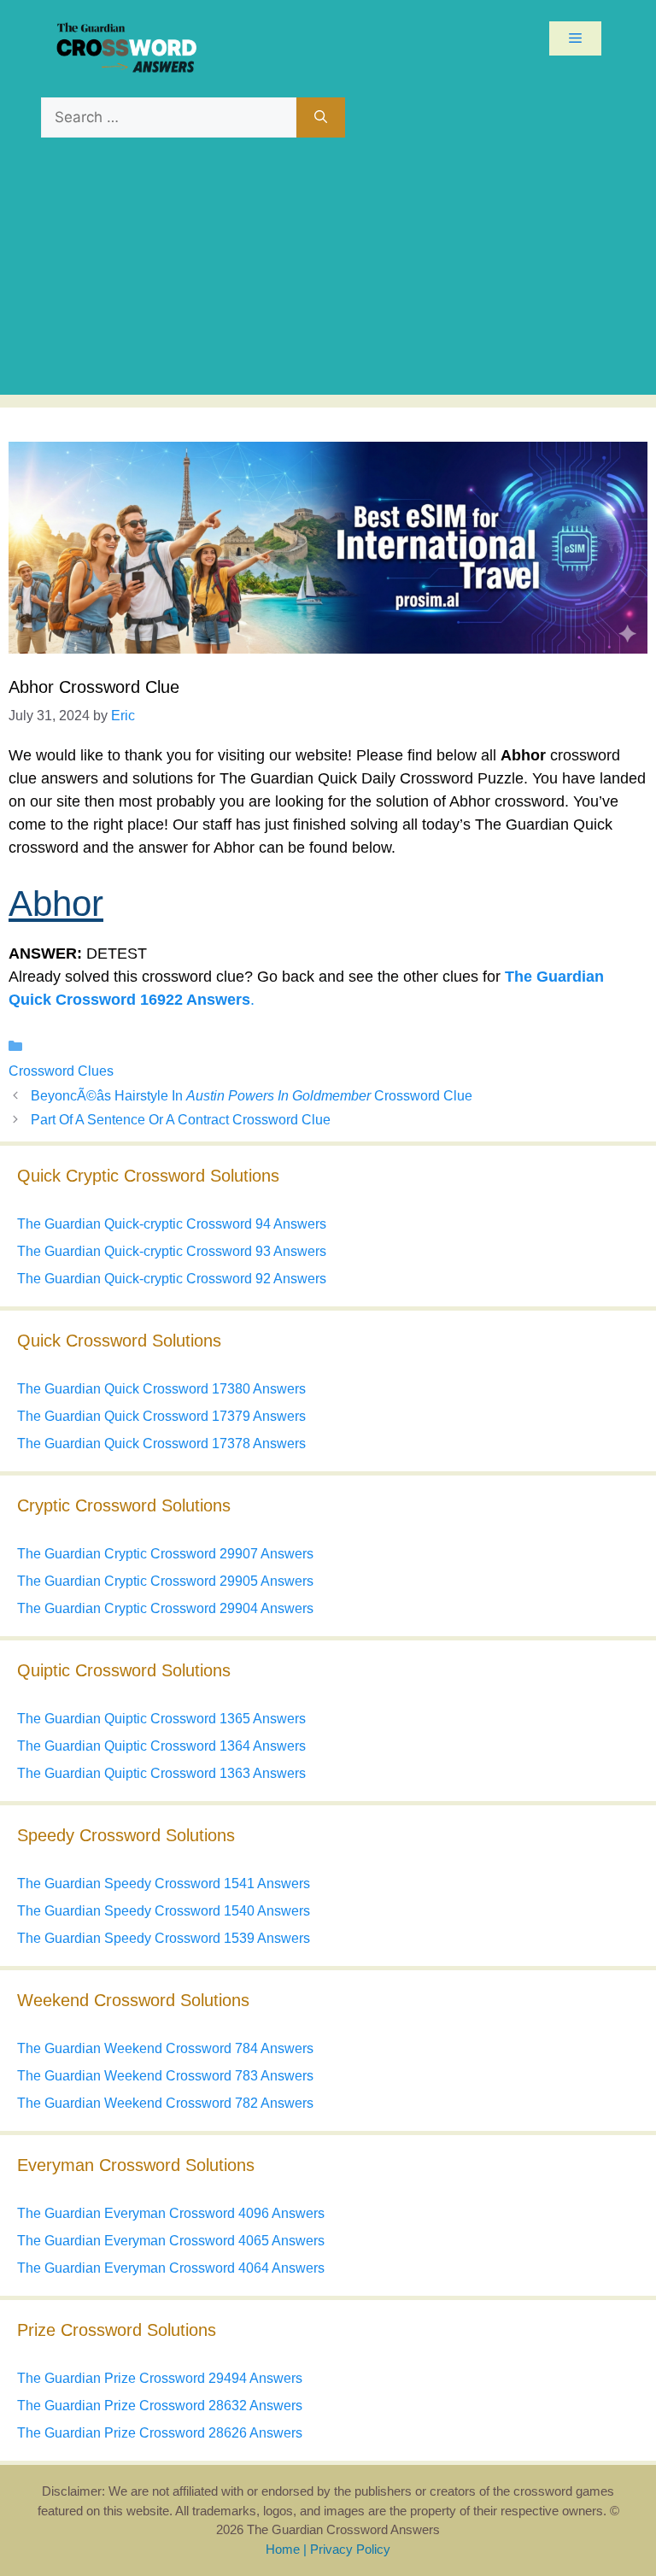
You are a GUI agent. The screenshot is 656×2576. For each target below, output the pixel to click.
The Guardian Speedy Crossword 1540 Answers (164, 1911)
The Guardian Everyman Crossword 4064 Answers (171, 2268)
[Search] (321, 118)
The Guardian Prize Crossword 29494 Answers (160, 2378)
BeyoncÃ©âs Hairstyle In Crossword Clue (252, 1096)
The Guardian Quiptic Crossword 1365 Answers (161, 1719)
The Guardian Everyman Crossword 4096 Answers (171, 2213)
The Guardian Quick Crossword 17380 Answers (161, 1389)
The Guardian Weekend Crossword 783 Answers (165, 2076)
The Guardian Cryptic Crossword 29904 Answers (165, 1608)
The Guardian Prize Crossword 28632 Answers (160, 2406)
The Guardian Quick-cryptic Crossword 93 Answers (172, 1251)
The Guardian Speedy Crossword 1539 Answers (164, 1938)
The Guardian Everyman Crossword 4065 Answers (171, 2241)
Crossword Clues (61, 1071)
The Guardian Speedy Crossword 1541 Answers (164, 1884)
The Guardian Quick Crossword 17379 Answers (161, 1416)
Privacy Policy (350, 2549)
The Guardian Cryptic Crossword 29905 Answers (165, 1581)
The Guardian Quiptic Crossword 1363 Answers (161, 1773)
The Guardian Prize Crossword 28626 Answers (160, 2433)
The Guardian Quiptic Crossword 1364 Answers (161, 1746)
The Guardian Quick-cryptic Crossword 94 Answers (172, 1224)
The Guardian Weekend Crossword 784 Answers (165, 2048)
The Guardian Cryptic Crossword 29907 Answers (165, 1554)
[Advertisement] (328, 275)
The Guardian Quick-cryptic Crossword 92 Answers (172, 1279)
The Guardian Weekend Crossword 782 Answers (165, 2103)
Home (283, 2549)
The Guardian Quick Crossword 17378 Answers (161, 1443)
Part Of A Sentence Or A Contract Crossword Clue (181, 1120)
